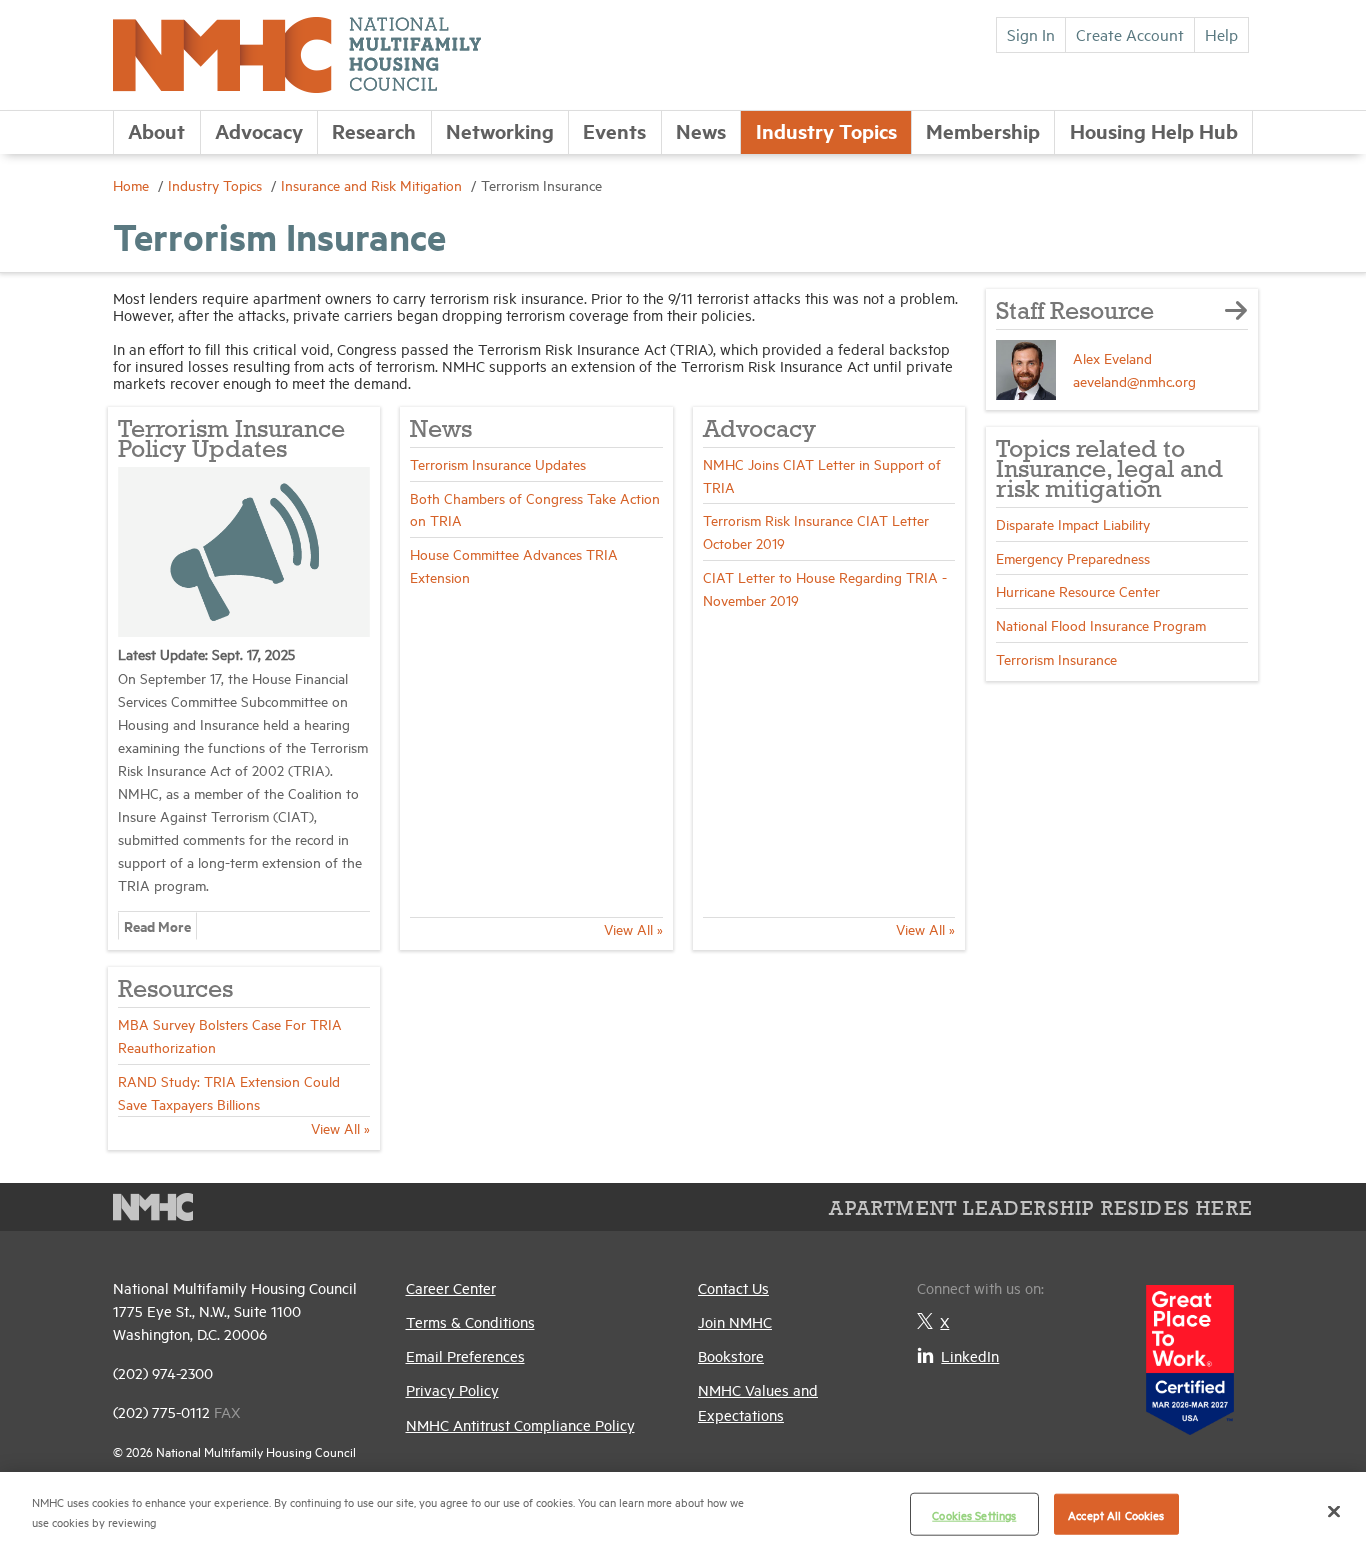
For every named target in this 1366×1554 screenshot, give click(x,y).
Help (1221, 34)
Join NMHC (735, 1321)
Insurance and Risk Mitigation (373, 184)
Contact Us (733, 1287)
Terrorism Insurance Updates (498, 463)
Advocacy (259, 130)
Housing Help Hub (1154, 130)
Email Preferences (465, 1355)
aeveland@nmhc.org (1134, 380)
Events (614, 130)
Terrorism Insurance (1056, 658)
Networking (500, 130)
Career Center (451, 1287)
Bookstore (731, 1355)
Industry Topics (826, 130)
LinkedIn (970, 1355)
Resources (175, 990)
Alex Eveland (1112, 357)
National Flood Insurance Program (1101, 624)
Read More (157, 925)
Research (374, 130)
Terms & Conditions (470, 1321)
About (156, 130)
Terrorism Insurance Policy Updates (231, 440)
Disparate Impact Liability (1073, 523)
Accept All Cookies (1116, 1514)
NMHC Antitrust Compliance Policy (520, 1424)
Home (133, 184)
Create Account (1130, 34)
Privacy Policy (452, 1389)
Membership (983, 130)
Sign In (1031, 34)
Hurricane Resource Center (1078, 590)
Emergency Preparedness (1073, 557)
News (701, 130)
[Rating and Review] (1190, 1352)
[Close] (1334, 1511)
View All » (633, 928)
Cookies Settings (974, 1514)
